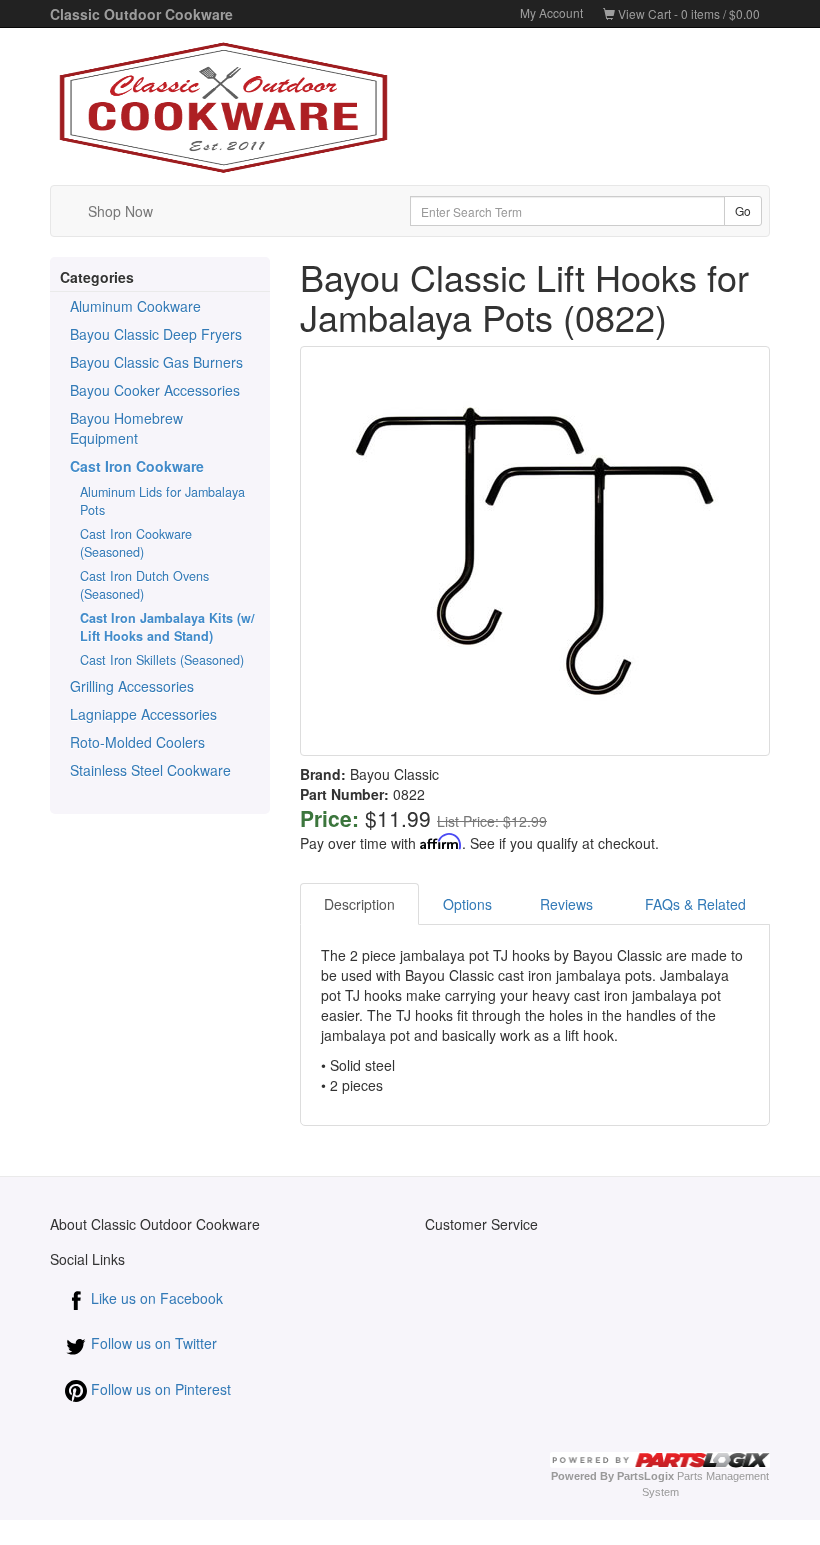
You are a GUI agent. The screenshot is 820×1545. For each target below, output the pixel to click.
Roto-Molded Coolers (137, 742)
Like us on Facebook (155, 1298)
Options (467, 904)
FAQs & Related (695, 904)
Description (359, 904)
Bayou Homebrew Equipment (126, 428)
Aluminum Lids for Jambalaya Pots (162, 501)
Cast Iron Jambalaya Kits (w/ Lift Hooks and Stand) (167, 627)
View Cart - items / (687, 13)
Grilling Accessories (132, 686)
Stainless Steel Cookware (150, 770)
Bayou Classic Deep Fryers (156, 334)
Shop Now (120, 211)
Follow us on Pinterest (159, 1389)
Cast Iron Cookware (137, 466)
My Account (551, 12)
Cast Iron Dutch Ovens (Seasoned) (144, 585)
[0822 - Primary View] (535, 551)
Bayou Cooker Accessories (155, 390)
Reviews (568, 904)
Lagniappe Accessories (143, 714)
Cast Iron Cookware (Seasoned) (136, 543)
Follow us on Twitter (152, 1343)
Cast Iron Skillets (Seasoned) (162, 660)
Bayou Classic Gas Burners (156, 362)
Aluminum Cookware (135, 306)
